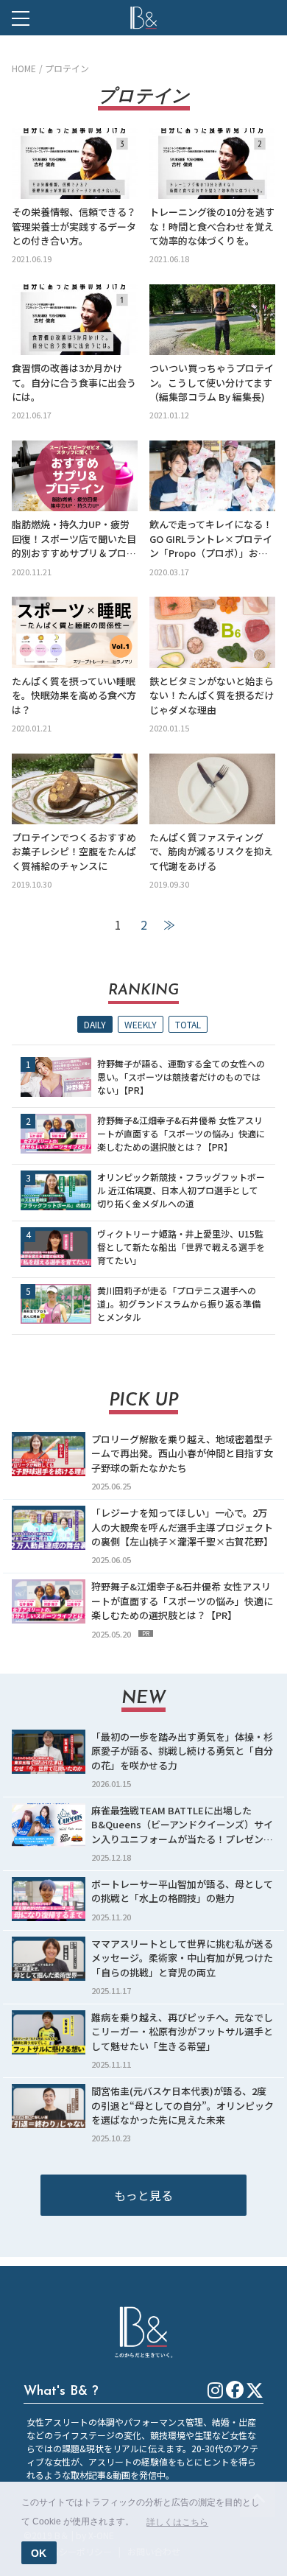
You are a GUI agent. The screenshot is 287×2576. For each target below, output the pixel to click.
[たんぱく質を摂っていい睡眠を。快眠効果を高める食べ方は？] (75, 632)
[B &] (143, 18)
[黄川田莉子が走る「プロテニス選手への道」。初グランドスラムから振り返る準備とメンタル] (56, 1304)
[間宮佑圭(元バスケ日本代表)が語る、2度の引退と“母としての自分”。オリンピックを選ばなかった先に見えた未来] (49, 2106)
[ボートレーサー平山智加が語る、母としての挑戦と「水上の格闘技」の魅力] (49, 1899)
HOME (24, 68)
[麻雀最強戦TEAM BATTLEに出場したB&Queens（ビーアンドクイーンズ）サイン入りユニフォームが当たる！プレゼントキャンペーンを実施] (49, 1825)
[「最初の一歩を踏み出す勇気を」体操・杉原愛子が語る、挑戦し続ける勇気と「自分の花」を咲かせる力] (49, 1752)
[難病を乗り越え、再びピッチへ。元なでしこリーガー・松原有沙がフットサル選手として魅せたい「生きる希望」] (49, 2032)
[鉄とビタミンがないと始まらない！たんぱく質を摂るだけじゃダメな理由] (212, 632)
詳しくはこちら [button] (177, 2522)
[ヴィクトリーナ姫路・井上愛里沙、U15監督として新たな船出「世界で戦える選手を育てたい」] (56, 1247)
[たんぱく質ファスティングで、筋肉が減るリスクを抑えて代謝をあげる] (212, 789)
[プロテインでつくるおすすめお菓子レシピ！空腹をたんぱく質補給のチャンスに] (75, 789)
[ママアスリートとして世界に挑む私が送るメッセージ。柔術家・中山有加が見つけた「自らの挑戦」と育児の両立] (49, 1959)
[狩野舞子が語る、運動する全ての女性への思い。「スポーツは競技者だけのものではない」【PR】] (56, 1077)
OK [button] (39, 2553)
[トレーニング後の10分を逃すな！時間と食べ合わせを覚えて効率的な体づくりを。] (212, 164)
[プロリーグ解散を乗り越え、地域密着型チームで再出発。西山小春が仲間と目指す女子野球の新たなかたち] (49, 1454)
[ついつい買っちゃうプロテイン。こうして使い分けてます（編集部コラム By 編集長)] (212, 320)
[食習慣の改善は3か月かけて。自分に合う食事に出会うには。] (75, 320)
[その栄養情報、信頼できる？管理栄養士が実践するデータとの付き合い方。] (75, 164)
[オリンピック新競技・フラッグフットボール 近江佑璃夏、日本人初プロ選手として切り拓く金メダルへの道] (56, 1190)
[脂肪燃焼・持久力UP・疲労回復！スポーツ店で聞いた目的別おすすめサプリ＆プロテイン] (75, 476)
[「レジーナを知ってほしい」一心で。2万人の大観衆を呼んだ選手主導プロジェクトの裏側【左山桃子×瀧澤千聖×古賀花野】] (49, 1528)
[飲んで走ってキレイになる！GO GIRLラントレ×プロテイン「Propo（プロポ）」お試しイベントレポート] (212, 476)
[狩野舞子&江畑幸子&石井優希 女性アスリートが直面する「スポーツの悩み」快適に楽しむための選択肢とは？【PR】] (56, 1134)
